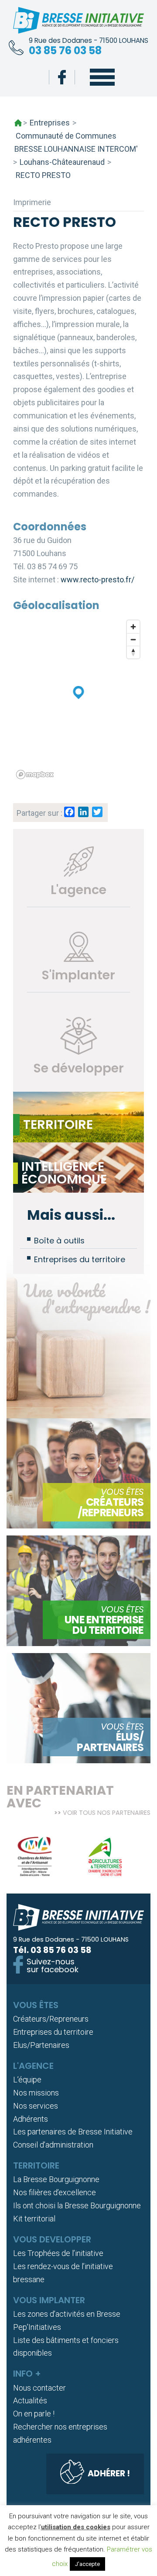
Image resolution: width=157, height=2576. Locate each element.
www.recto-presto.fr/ (97, 580)
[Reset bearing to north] (133, 652)
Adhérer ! (109, 2473)
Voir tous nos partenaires (107, 1813)
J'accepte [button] (87, 2564)
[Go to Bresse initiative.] (18, 123)
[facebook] (62, 77)
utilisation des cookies (76, 2527)
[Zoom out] (133, 639)
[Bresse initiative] (78, 22)
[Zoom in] (133, 627)
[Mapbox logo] (35, 775)
